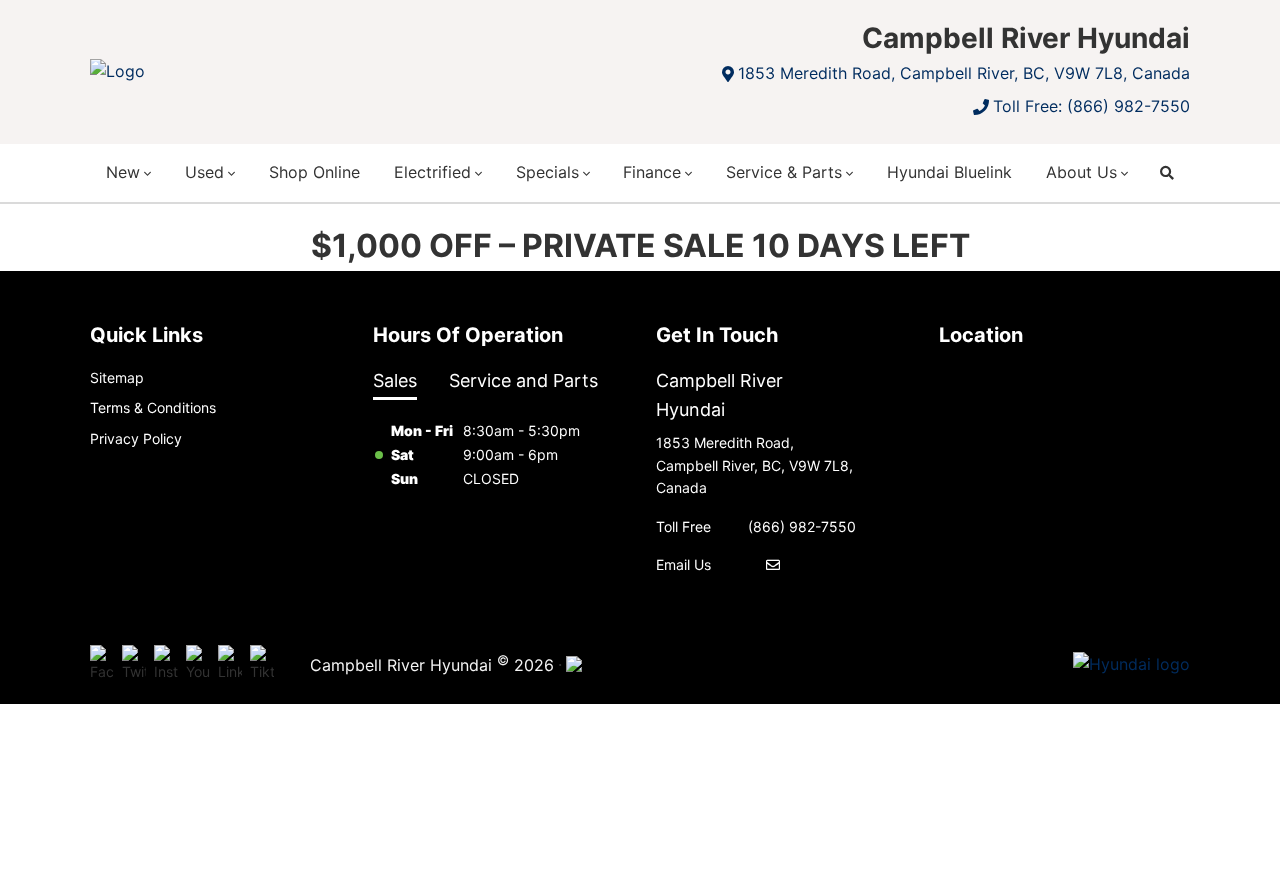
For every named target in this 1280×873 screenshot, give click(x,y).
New (123, 172)
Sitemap (117, 377)
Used (204, 172)
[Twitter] (134, 664)
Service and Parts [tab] (523, 380)
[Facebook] (102, 664)
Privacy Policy (136, 438)
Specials (547, 172)
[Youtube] (198, 664)
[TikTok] (262, 664)
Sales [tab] (395, 380)
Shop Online (314, 172)
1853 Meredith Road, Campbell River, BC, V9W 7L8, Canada (964, 73)
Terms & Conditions (153, 407)
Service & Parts (784, 172)
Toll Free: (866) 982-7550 (1091, 106)
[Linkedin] (230, 664)
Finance (652, 172)
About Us (1081, 172)
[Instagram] (166, 664)
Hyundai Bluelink (949, 172)
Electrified (432, 172)
